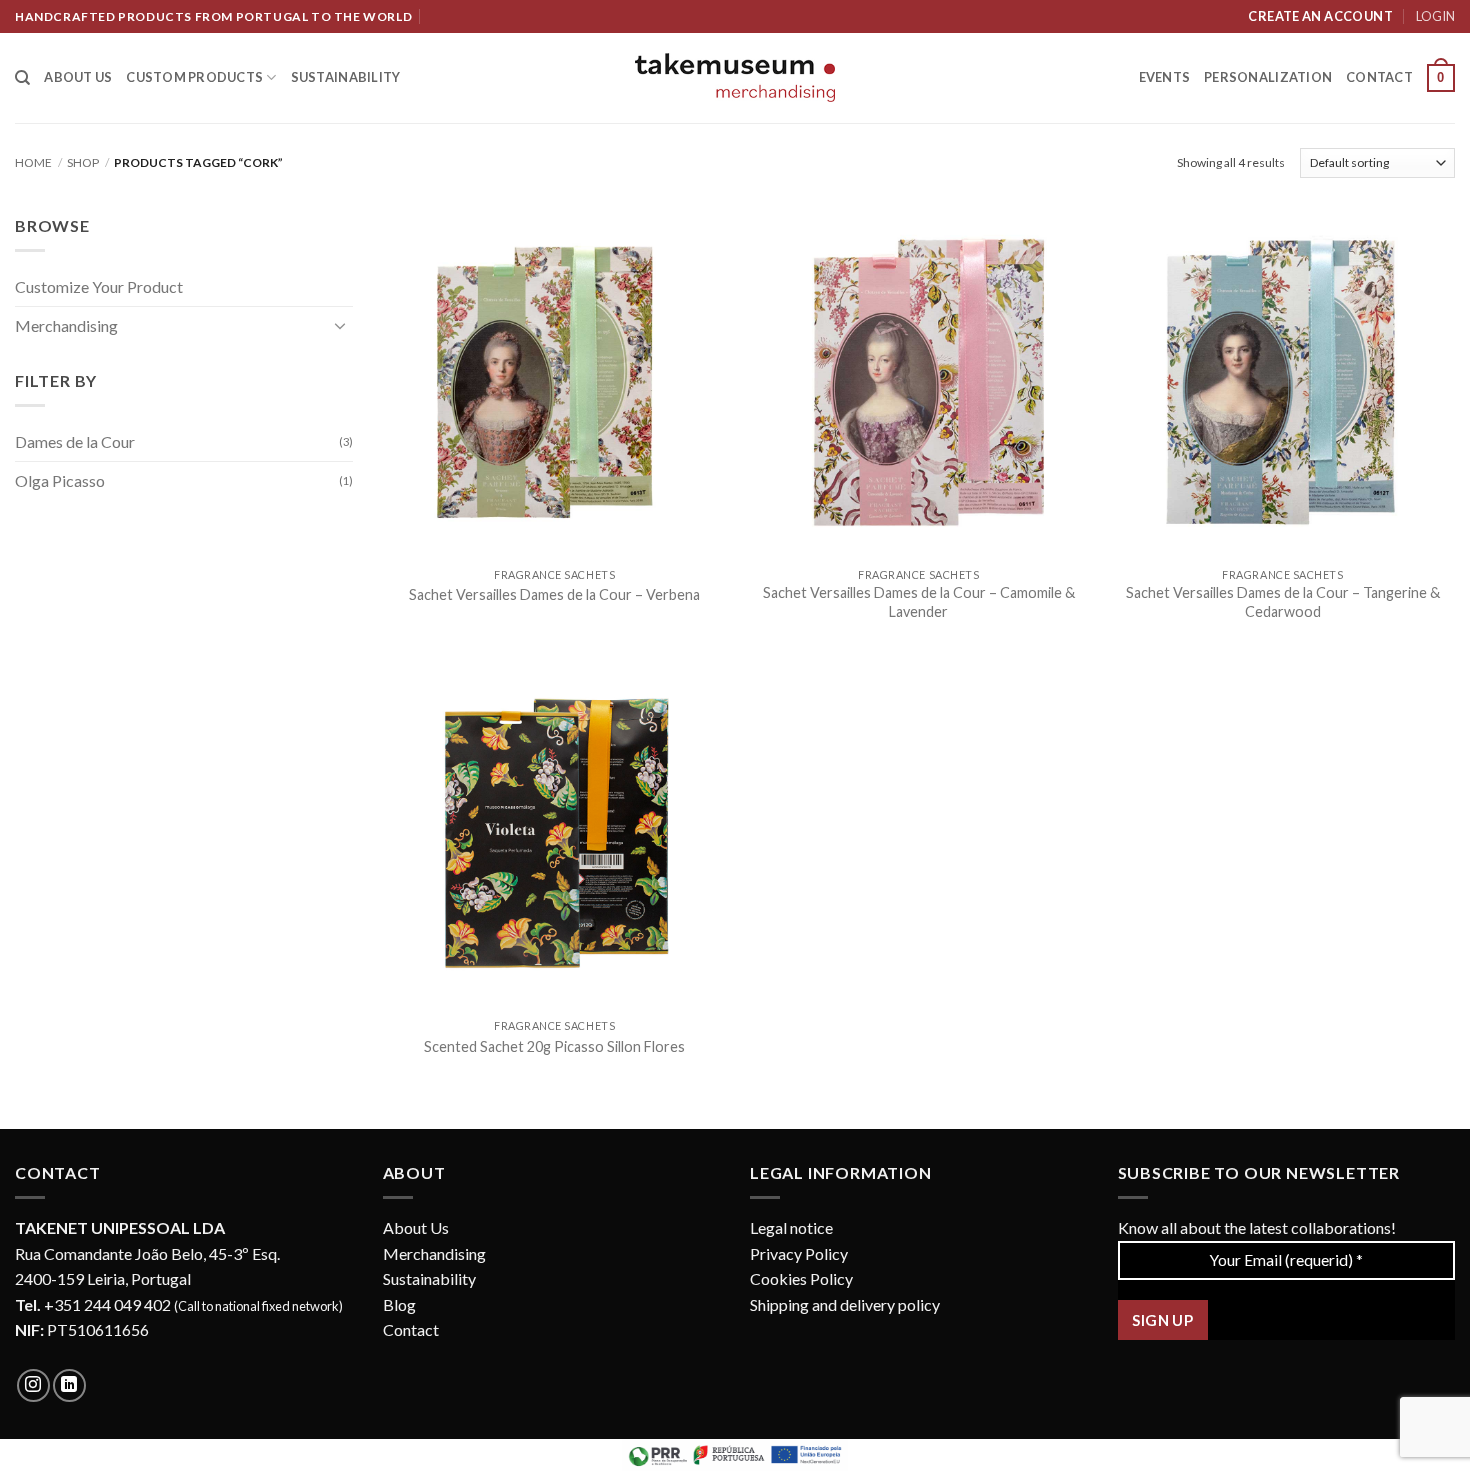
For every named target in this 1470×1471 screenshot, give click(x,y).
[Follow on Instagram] (33, 1385)
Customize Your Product (99, 286)
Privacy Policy (799, 1253)
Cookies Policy (801, 1278)
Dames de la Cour (75, 441)
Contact (1379, 77)
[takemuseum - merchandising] (735, 77)
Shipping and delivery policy (845, 1304)
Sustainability (346, 77)
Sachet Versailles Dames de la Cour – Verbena (554, 594)
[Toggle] (341, 325)
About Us (416, 1227)
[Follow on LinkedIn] (69, 1385)
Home (33, 162)
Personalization (1268, 77)
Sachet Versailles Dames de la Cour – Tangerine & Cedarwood (1283, 602)
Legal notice (791, 1227)
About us (78, 77)
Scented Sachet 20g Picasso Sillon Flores (554, 1046)
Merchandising (66, 325)
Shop (83, 162)
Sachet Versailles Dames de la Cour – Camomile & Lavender (919, 602)
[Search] (22, 78)
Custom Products (194, 77)
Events (1165, 77)
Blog (399, 1304)
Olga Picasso (60, 480)
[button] (1441, 78)
